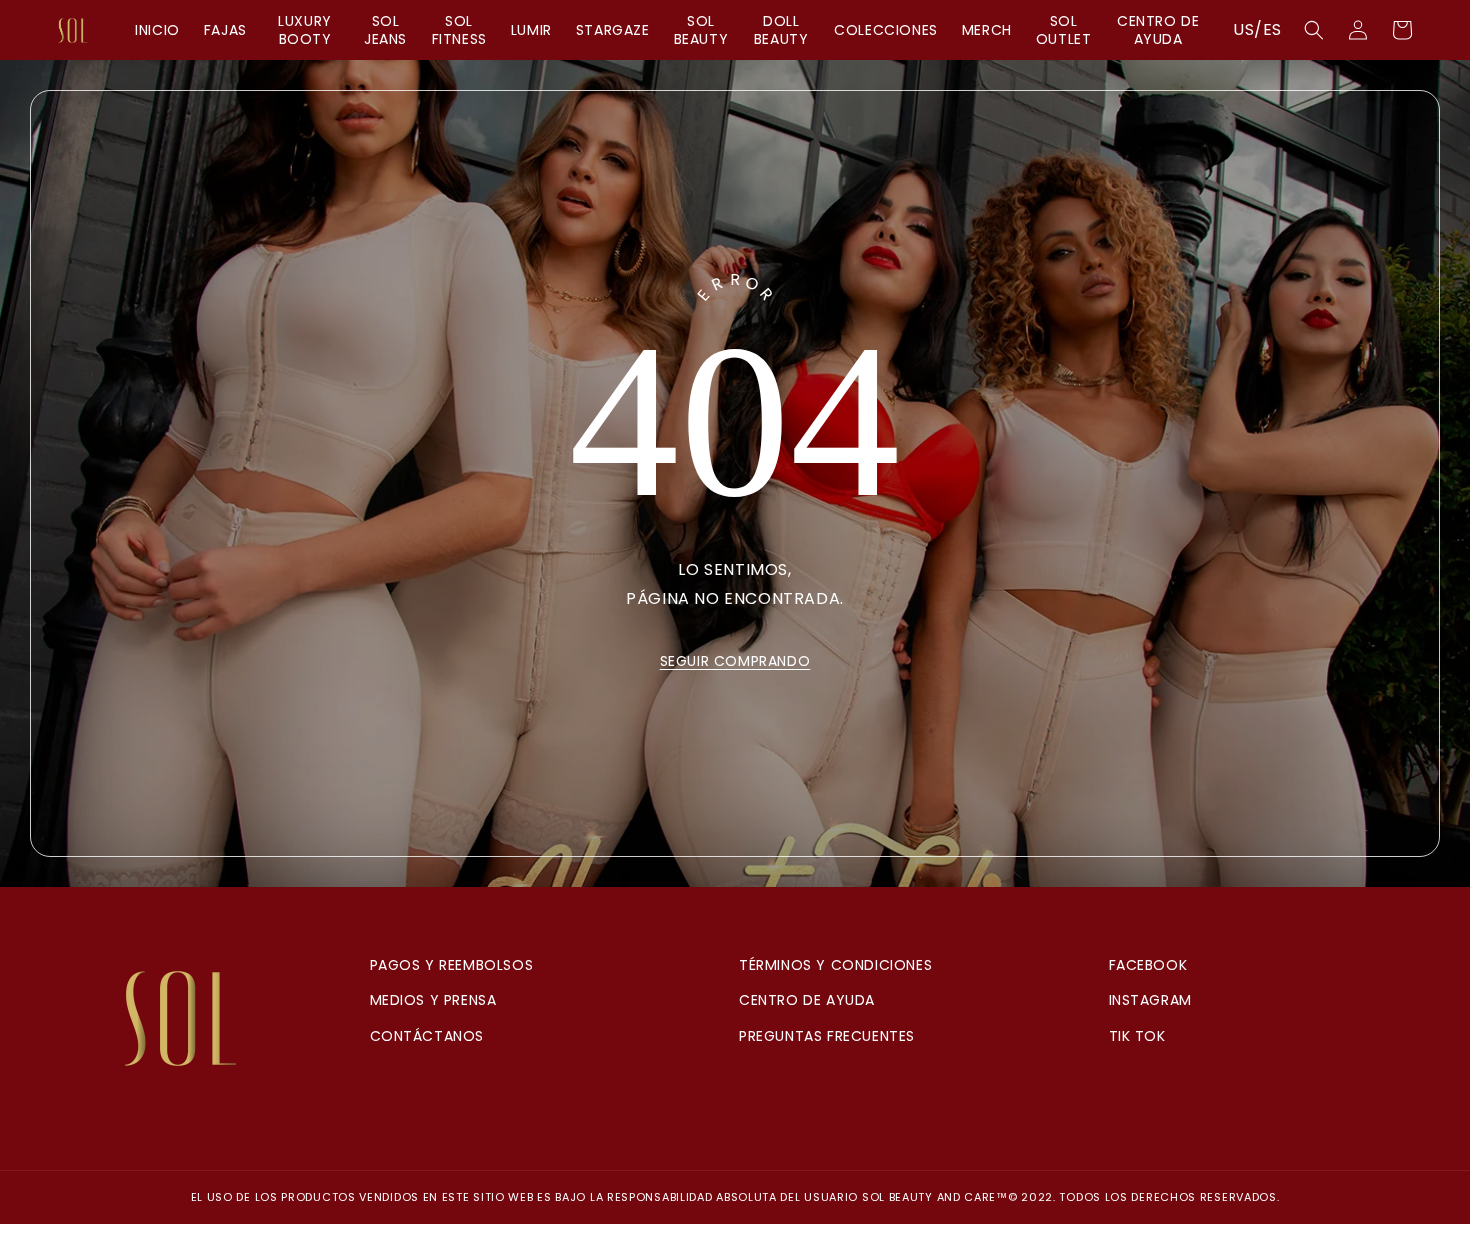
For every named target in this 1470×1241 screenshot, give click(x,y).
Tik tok (1137, 1036)
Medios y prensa (433, 1000)
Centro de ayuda (807, 1000)
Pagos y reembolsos (452, 965)
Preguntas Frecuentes (827, 1036)
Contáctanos (427, 1036)
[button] (1314, 30)
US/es (1257, 29)
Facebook (1148, 965)
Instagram (1150, 1000)
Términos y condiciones (835, 965)
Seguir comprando (735, 661)
